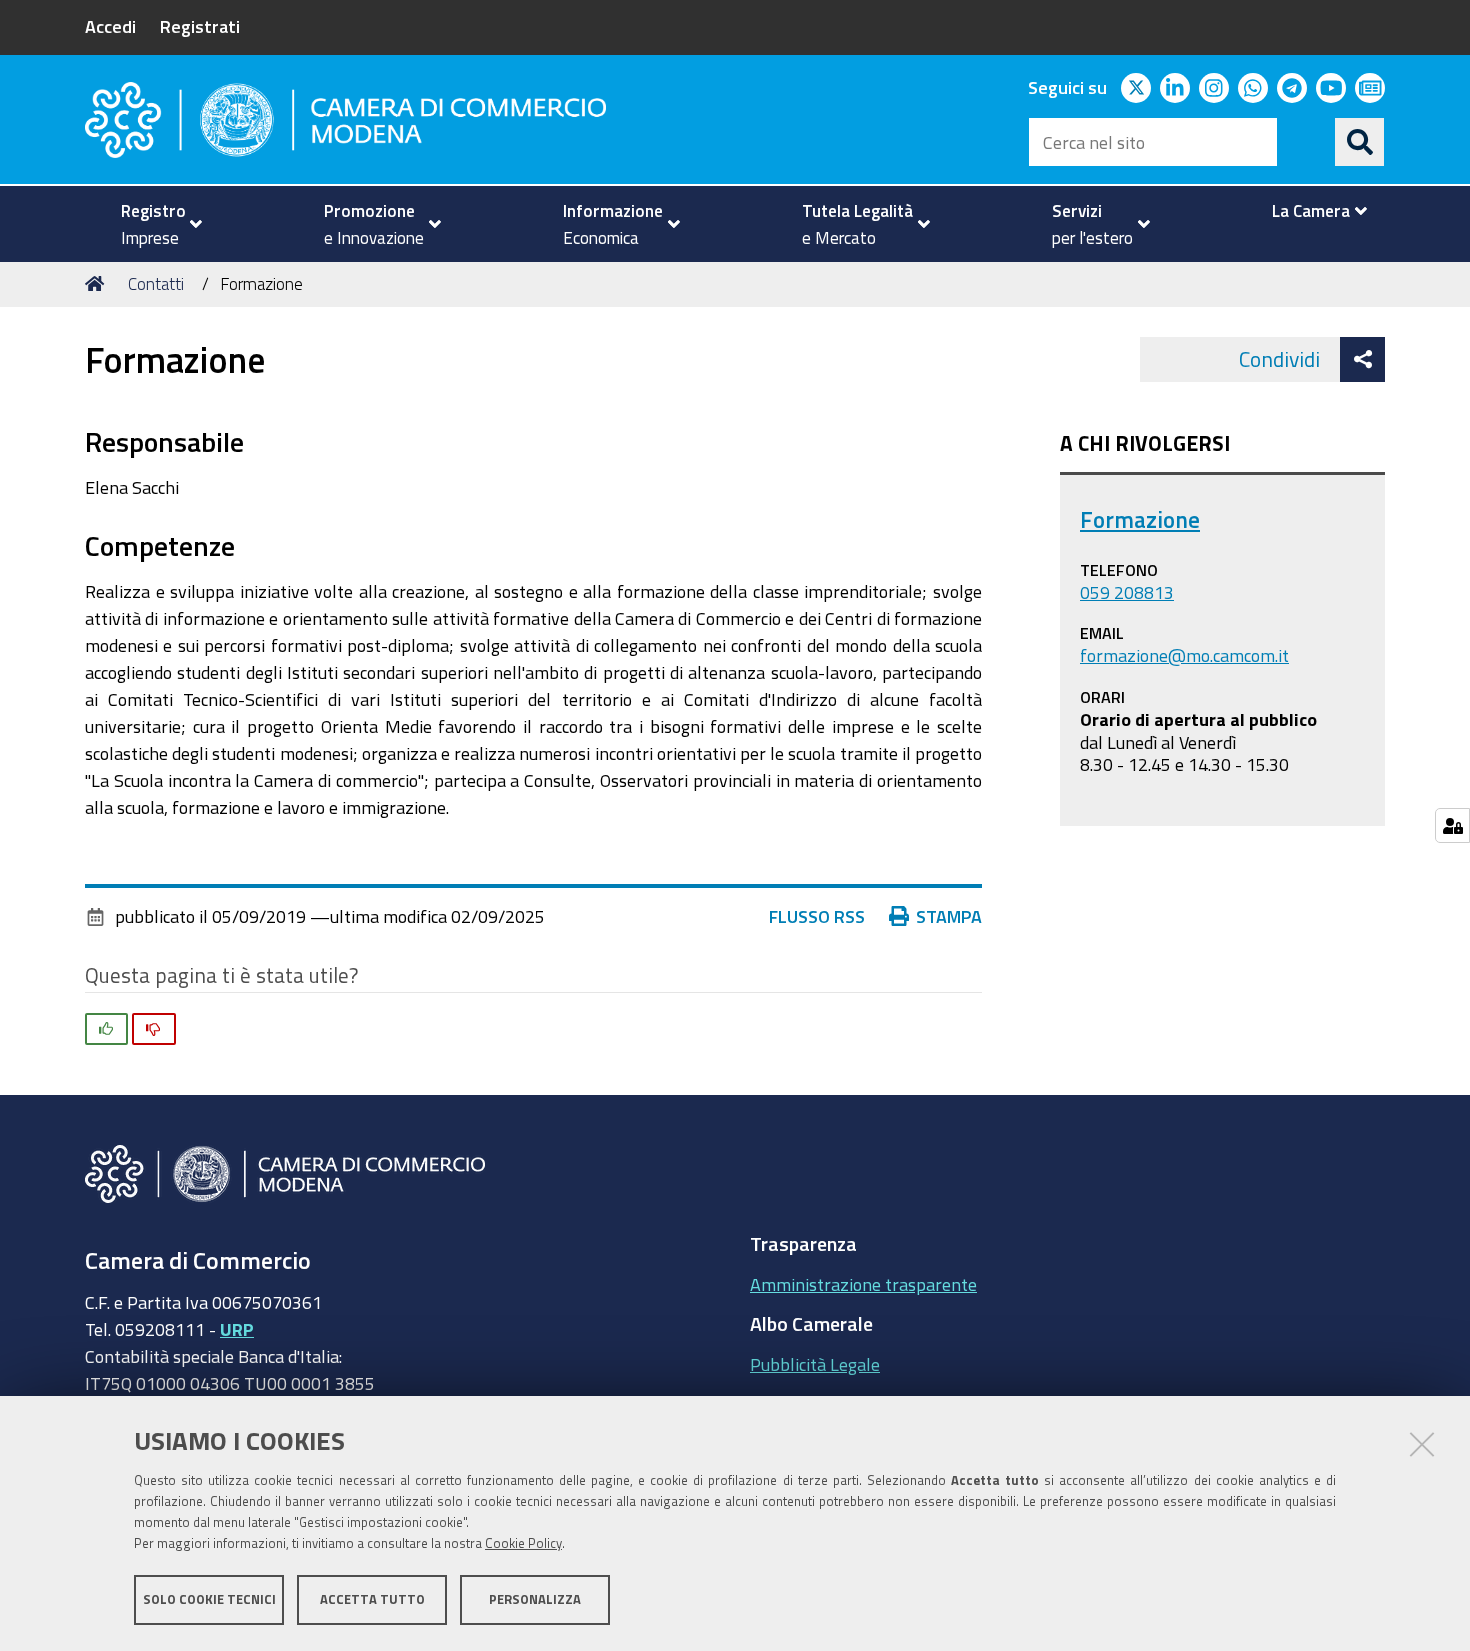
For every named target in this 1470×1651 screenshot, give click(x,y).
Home (98, 284)
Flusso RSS (817, 916)
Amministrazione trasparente (863, 1284)
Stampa (949, 916)
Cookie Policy (523, 1543)
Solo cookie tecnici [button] (209, 1598)
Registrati (200, 26)
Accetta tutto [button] (372, 1598)
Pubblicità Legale (815, 1364)
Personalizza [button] (535, 1598)
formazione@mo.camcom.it (1184, 655)
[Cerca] (1360, 142)
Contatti (156, 283)
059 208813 (1127, 592)
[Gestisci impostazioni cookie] (1452, 825)
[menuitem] (153, 224)
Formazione (1140, 519)
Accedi (110, 26)
